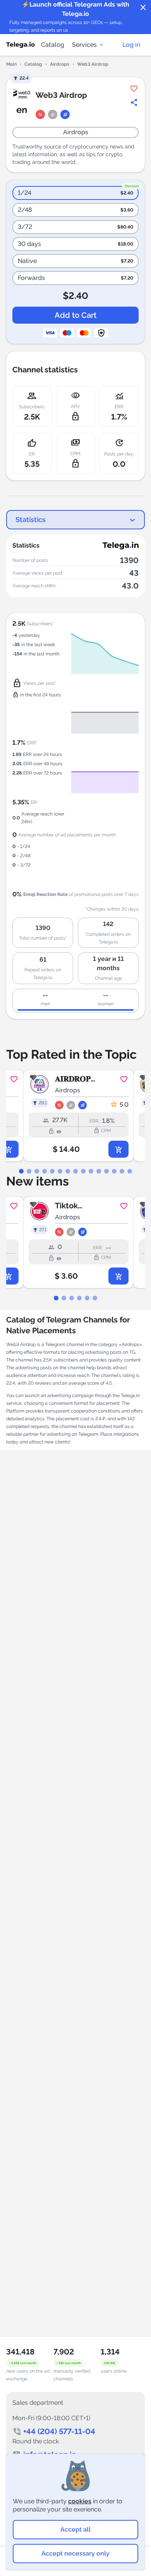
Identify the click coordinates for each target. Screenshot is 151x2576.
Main (11, 64)
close (143, 8)
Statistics (31, 519)
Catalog (53, 45)
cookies (80, 2501)
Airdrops (60, 64)
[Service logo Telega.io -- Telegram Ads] (21, 45)
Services (84, 45)
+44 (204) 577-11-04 (59, 2431)
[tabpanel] (75, 1116)
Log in (131, 45)
